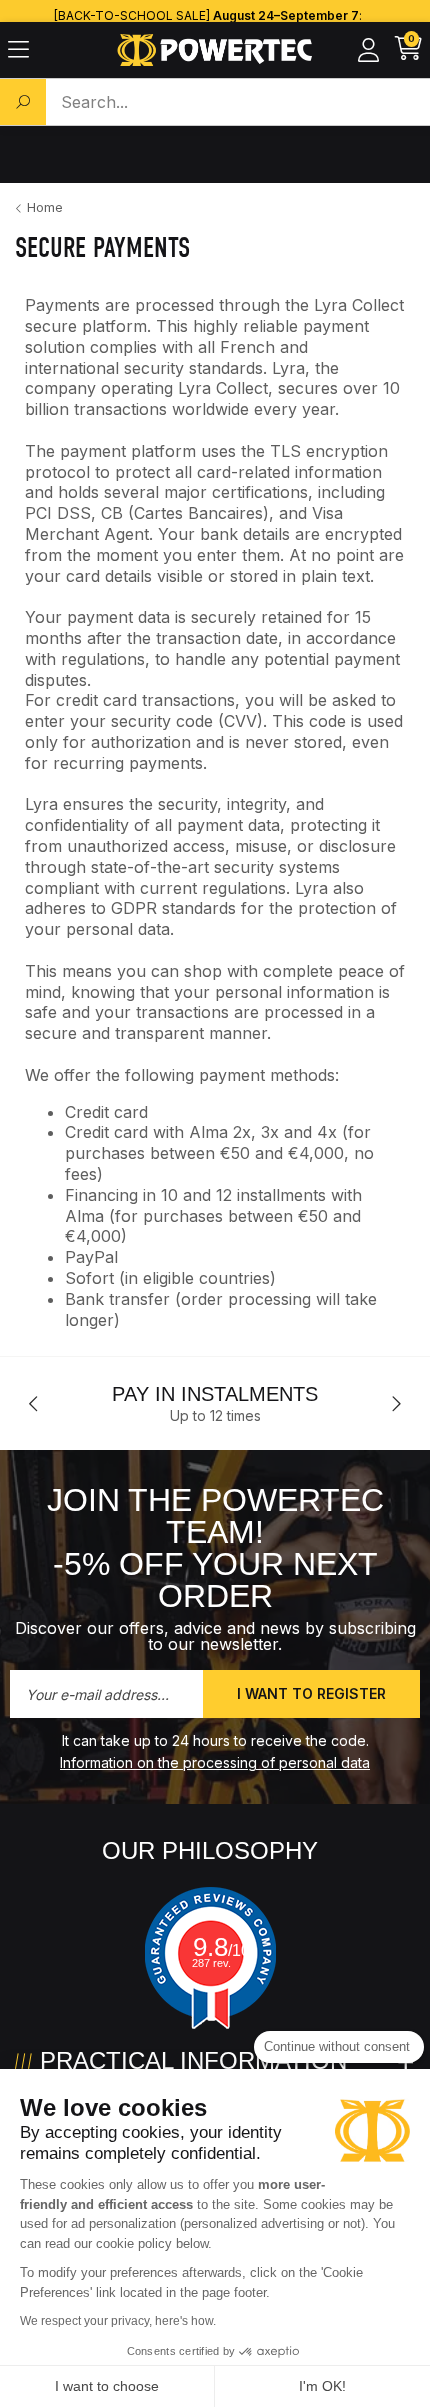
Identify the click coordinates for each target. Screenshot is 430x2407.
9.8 (221, 1947)
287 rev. (211, 1963)
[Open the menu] (18, 50)
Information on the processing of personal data (215, 1762)
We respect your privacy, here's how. (118, 2321)
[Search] (23, 102)
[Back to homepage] (215, 50)
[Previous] (34, 1404)
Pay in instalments (215, 1394)
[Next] (396, 1404)
